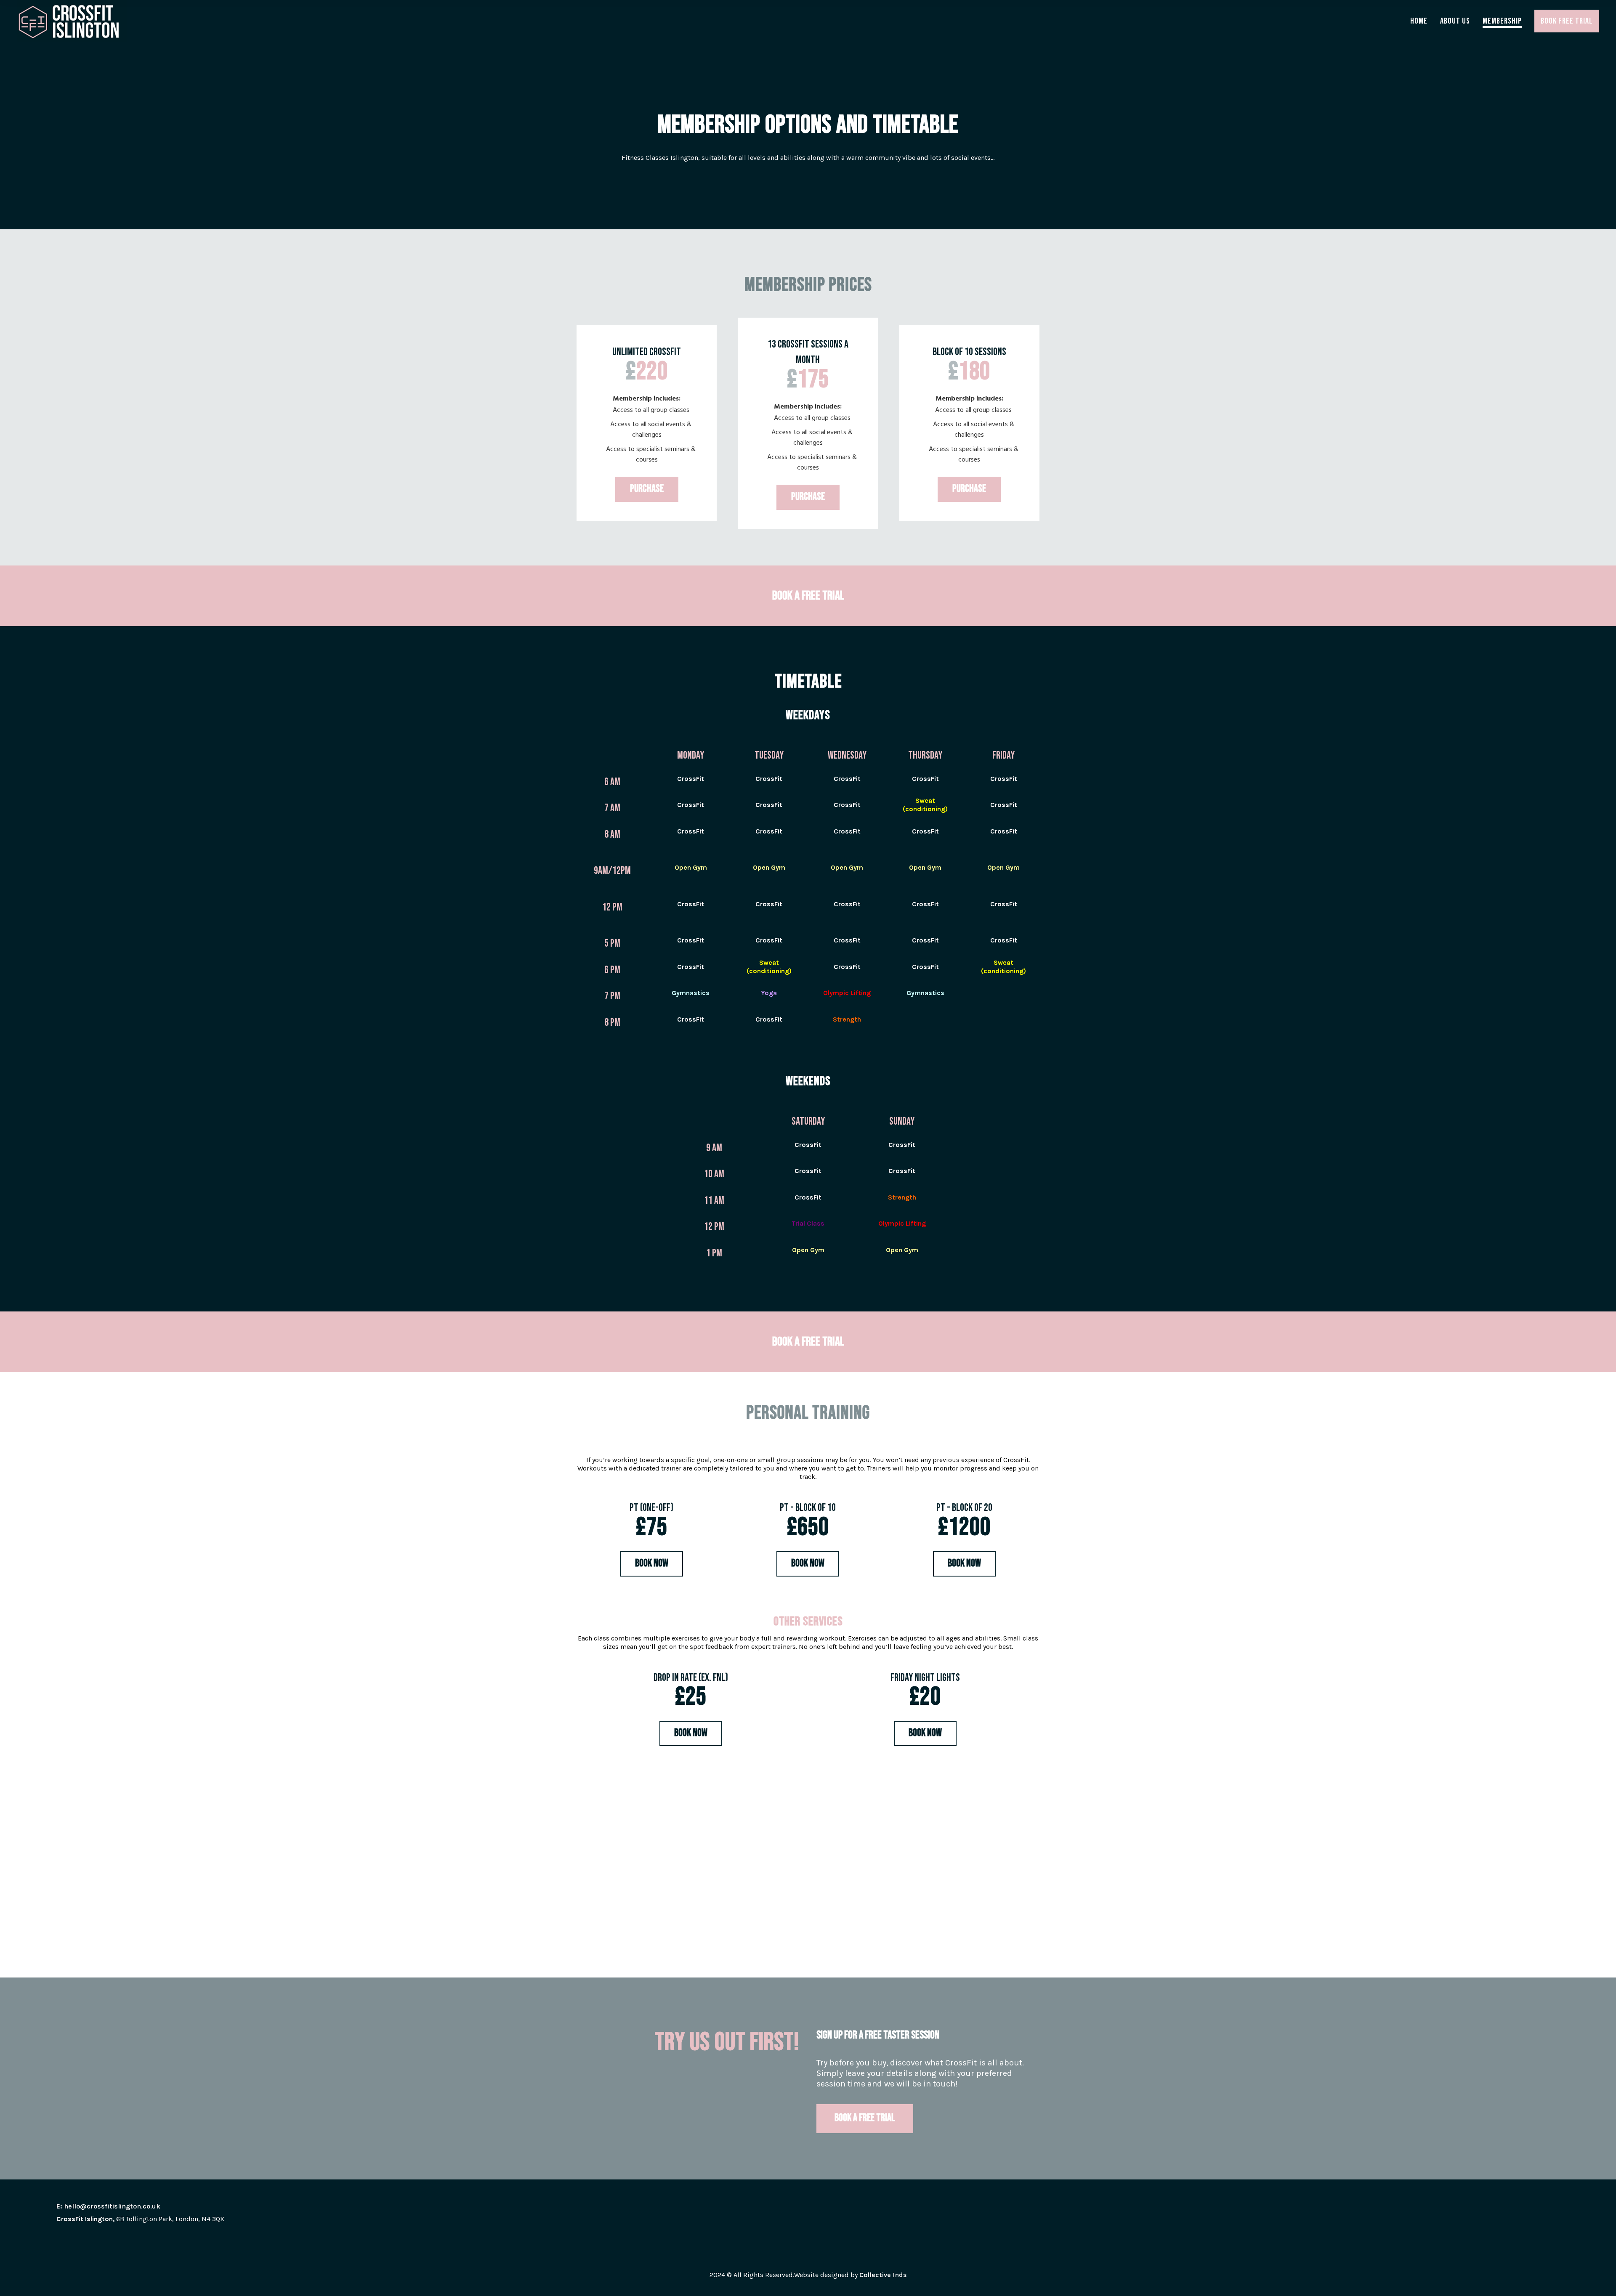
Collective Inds (883, 2275)
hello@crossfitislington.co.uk (112, 2206)
